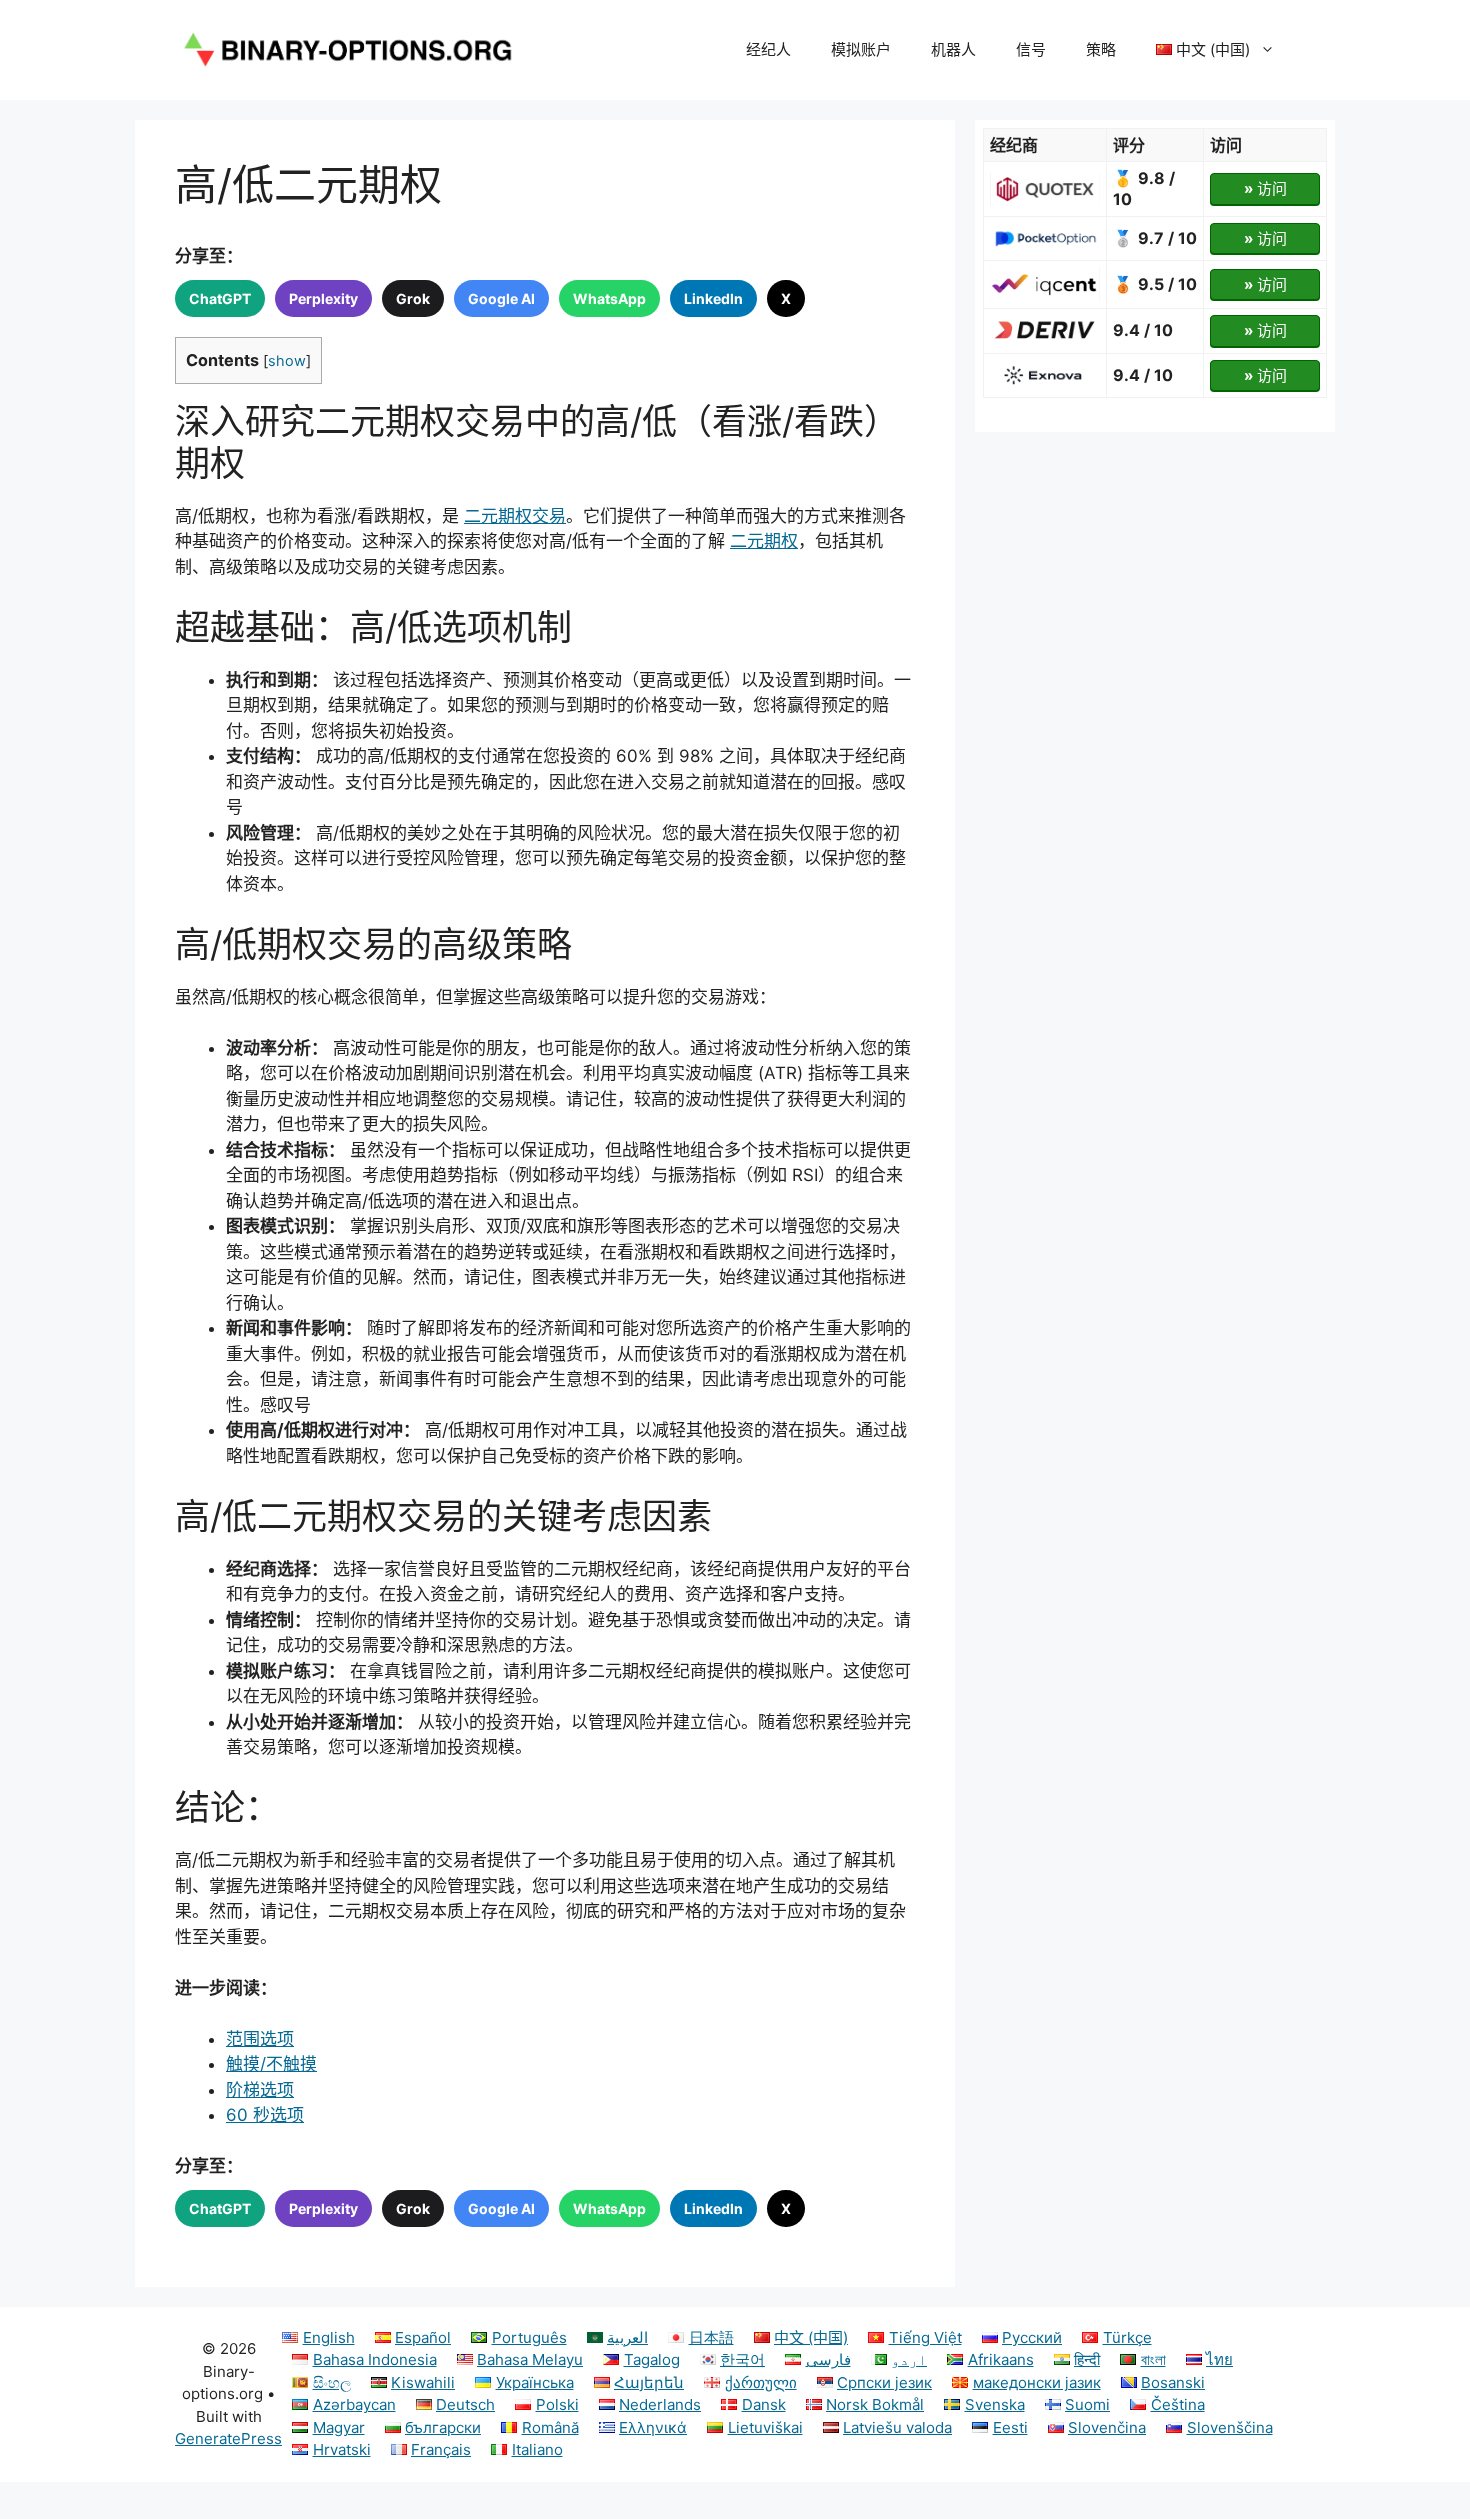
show (287, 361)
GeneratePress (228, 2438)
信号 (1031, 49)
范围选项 (260, 2039)
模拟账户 (861, 49)
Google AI (501, 298)
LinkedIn (713, 298)
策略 (1101, 49)
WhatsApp (609, 298)
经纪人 (768, 49)
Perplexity (323, 298)
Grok (413, 298)
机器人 (953, 49)
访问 (1265, 188)
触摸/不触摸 (271, 2064)
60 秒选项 (265, 2115)
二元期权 (764, 541)
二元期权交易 (515, 516)
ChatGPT (220, 298)
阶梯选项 (260, 2090)
